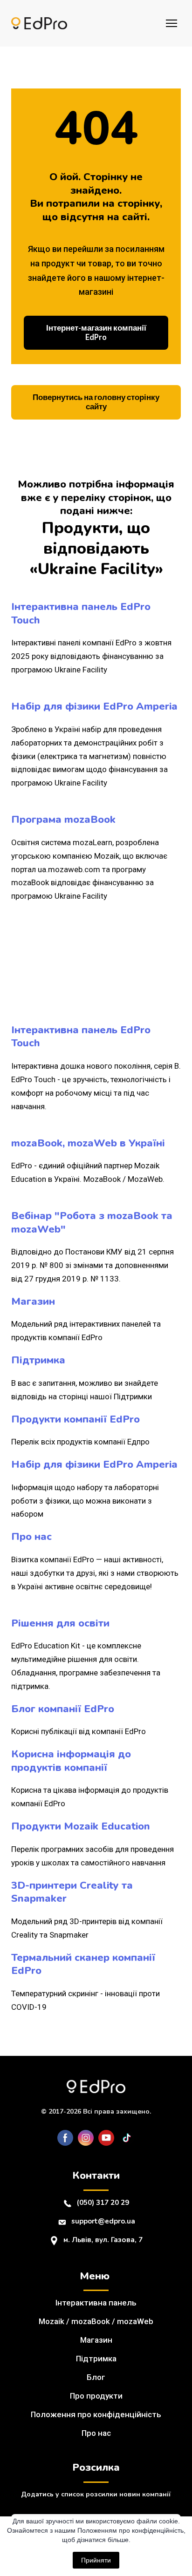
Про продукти (96, 2396)
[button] (96, 333)
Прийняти (96, 2560)
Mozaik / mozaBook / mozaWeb (96, 2321)
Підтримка (96, 2359)
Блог (96, 2377)
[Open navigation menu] (171, 23)
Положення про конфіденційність (96, 2414)
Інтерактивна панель (96, 2303)
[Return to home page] (39, 24)
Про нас (96, 2433)
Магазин (96, 2340)
